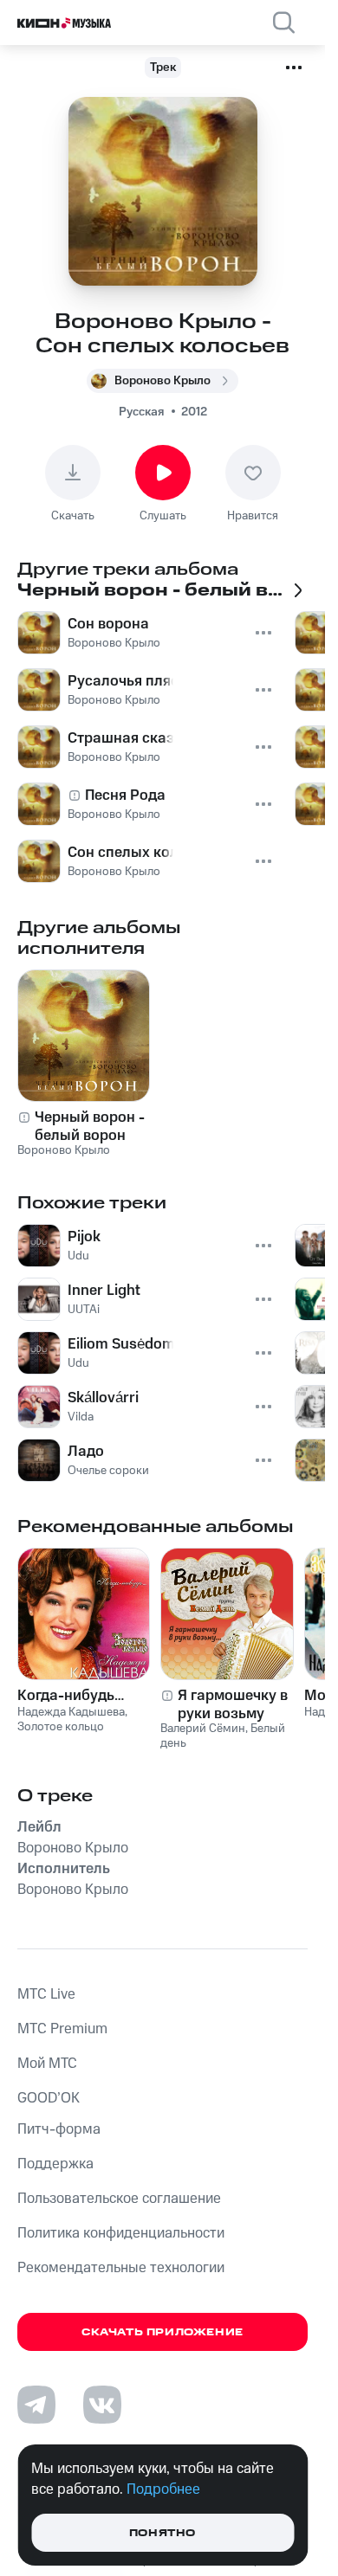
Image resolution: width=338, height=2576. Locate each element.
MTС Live (46, 1994)
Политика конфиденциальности (121, 2233)
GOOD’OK (49, 2098)
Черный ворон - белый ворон (90, 1126)
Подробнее (163, 2489)
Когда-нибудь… (71, 1696)
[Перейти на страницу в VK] (102, 2405)
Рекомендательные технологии (121, 2268)
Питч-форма (59, 2129)
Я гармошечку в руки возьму (233, 1704)
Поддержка (55, 2164)
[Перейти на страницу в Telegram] (36, 2405)
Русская (141, 412)
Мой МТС (47, 2064)
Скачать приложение (162, 2332)
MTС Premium (62, 2029)
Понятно (162, 2533)
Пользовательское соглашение (119, 2199)
